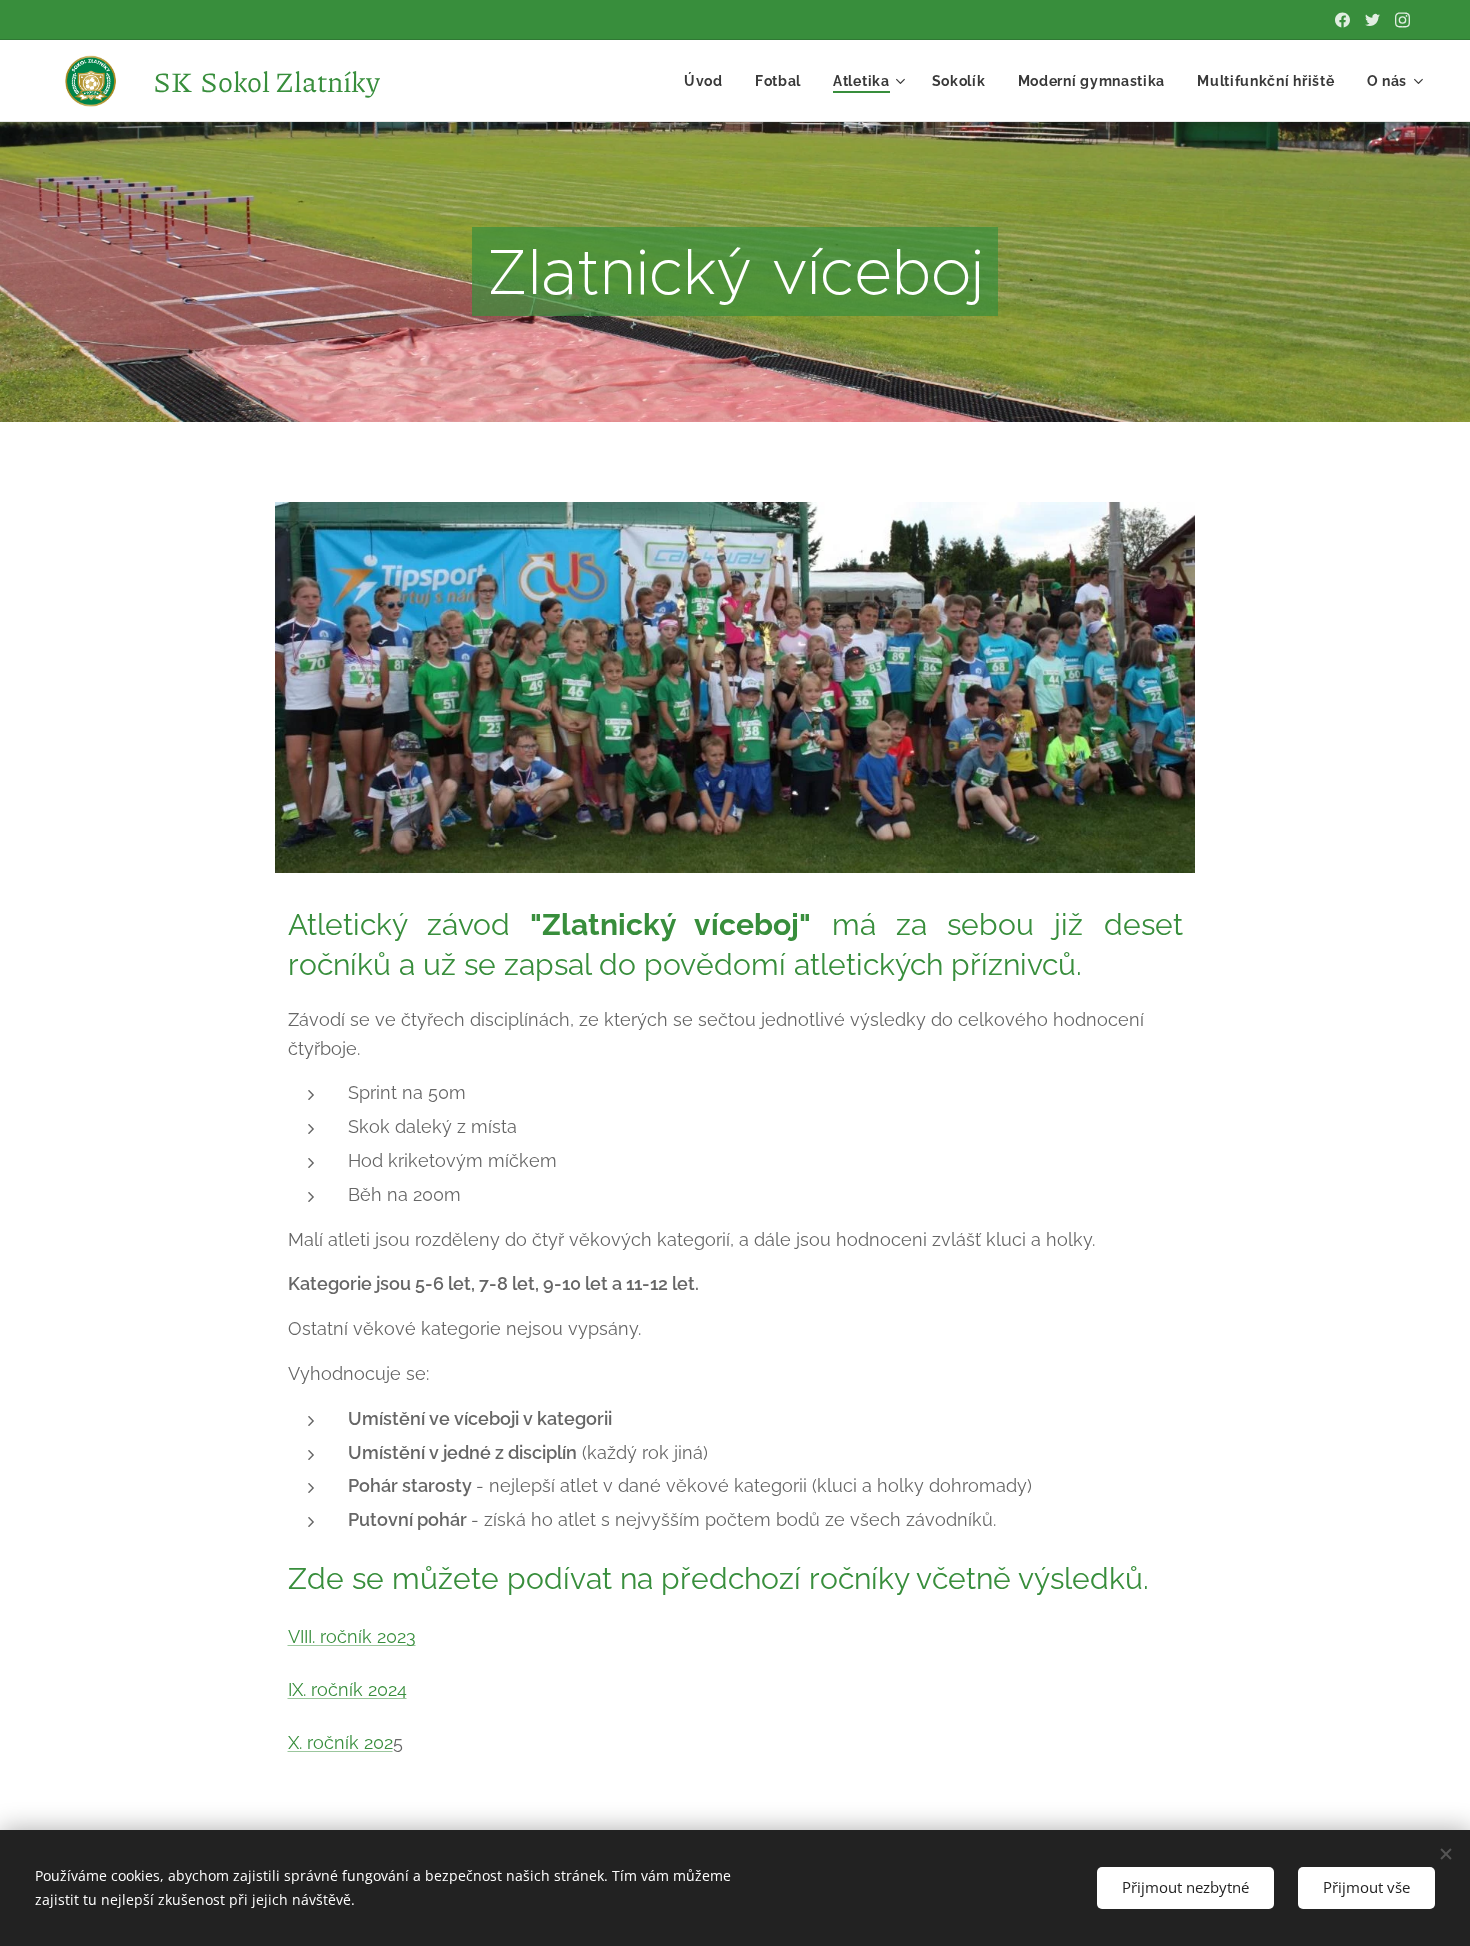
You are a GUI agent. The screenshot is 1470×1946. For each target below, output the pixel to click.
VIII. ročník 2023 (352, 1636)
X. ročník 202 (340, 1742)
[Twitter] (1372, 20)
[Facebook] (1342, 20)
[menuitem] (709, 81)
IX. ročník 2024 (347, 1689)
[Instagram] (1402, 20)
